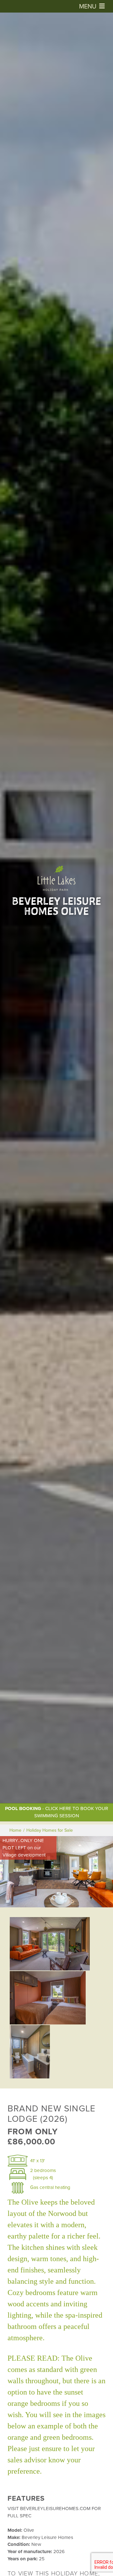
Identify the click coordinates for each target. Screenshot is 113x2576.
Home (15, 1830)
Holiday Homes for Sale (50, 1830)
